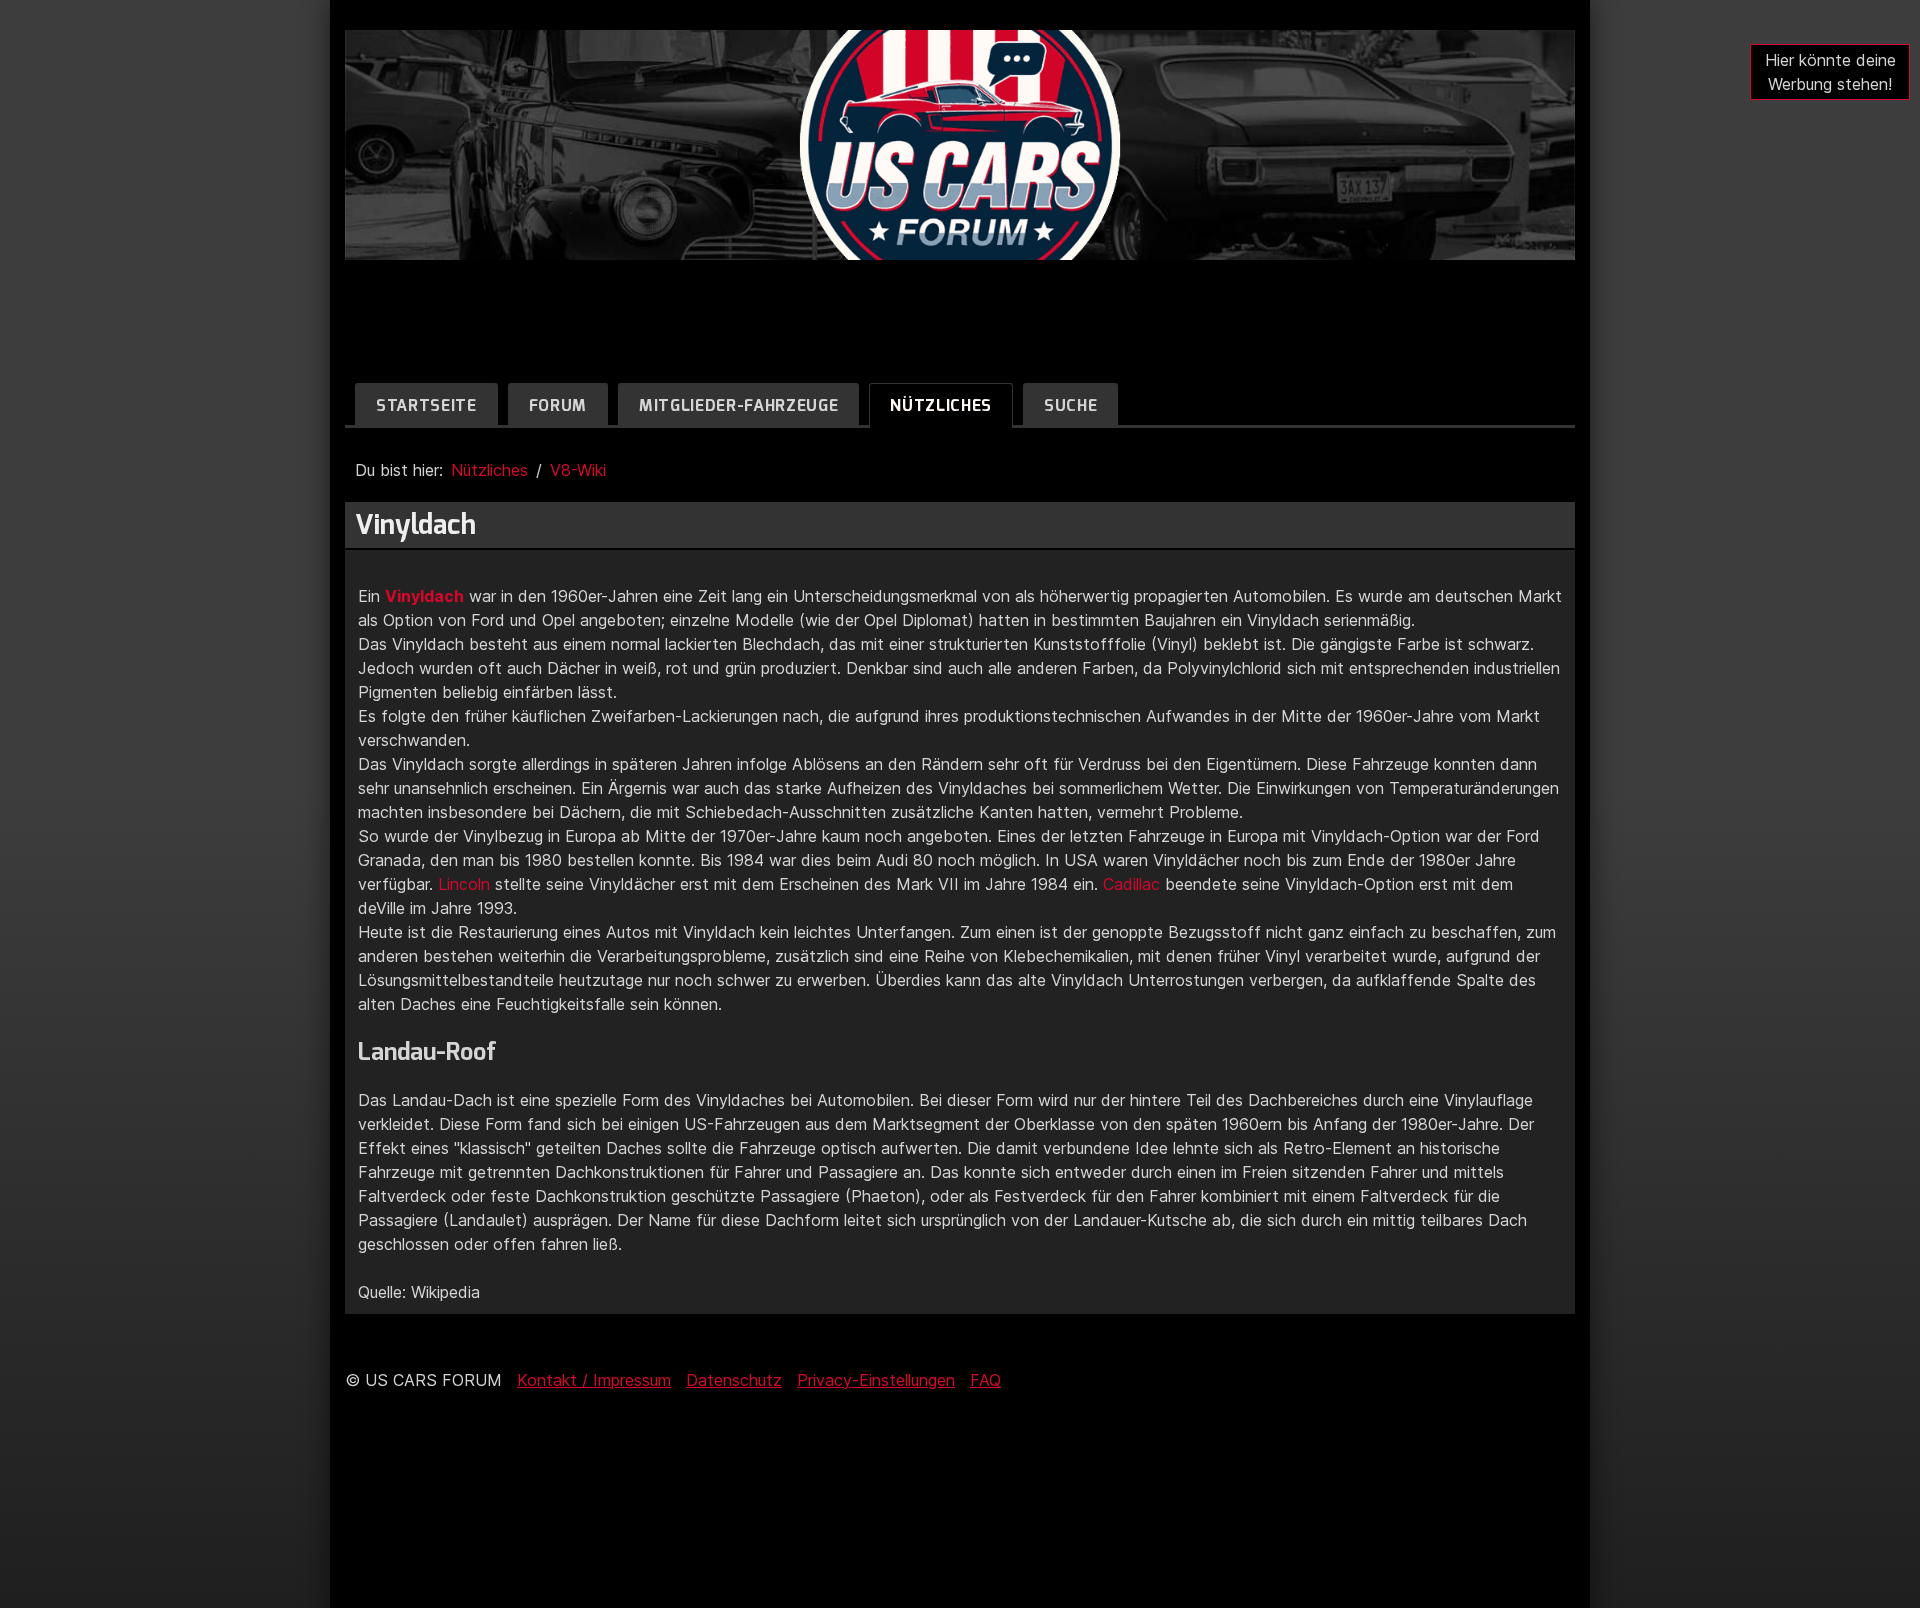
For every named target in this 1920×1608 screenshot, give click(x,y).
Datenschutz (734, 1380)
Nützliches (941, 405)
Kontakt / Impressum (594, 1380)
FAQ (985, 1380)
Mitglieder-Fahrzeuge (738, 405)
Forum (558, 405)
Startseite (426, 405)
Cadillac (1131, 884)
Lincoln (464, 884)
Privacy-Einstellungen (876, 1380)
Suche (1070, 405)
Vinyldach (424, 596)
